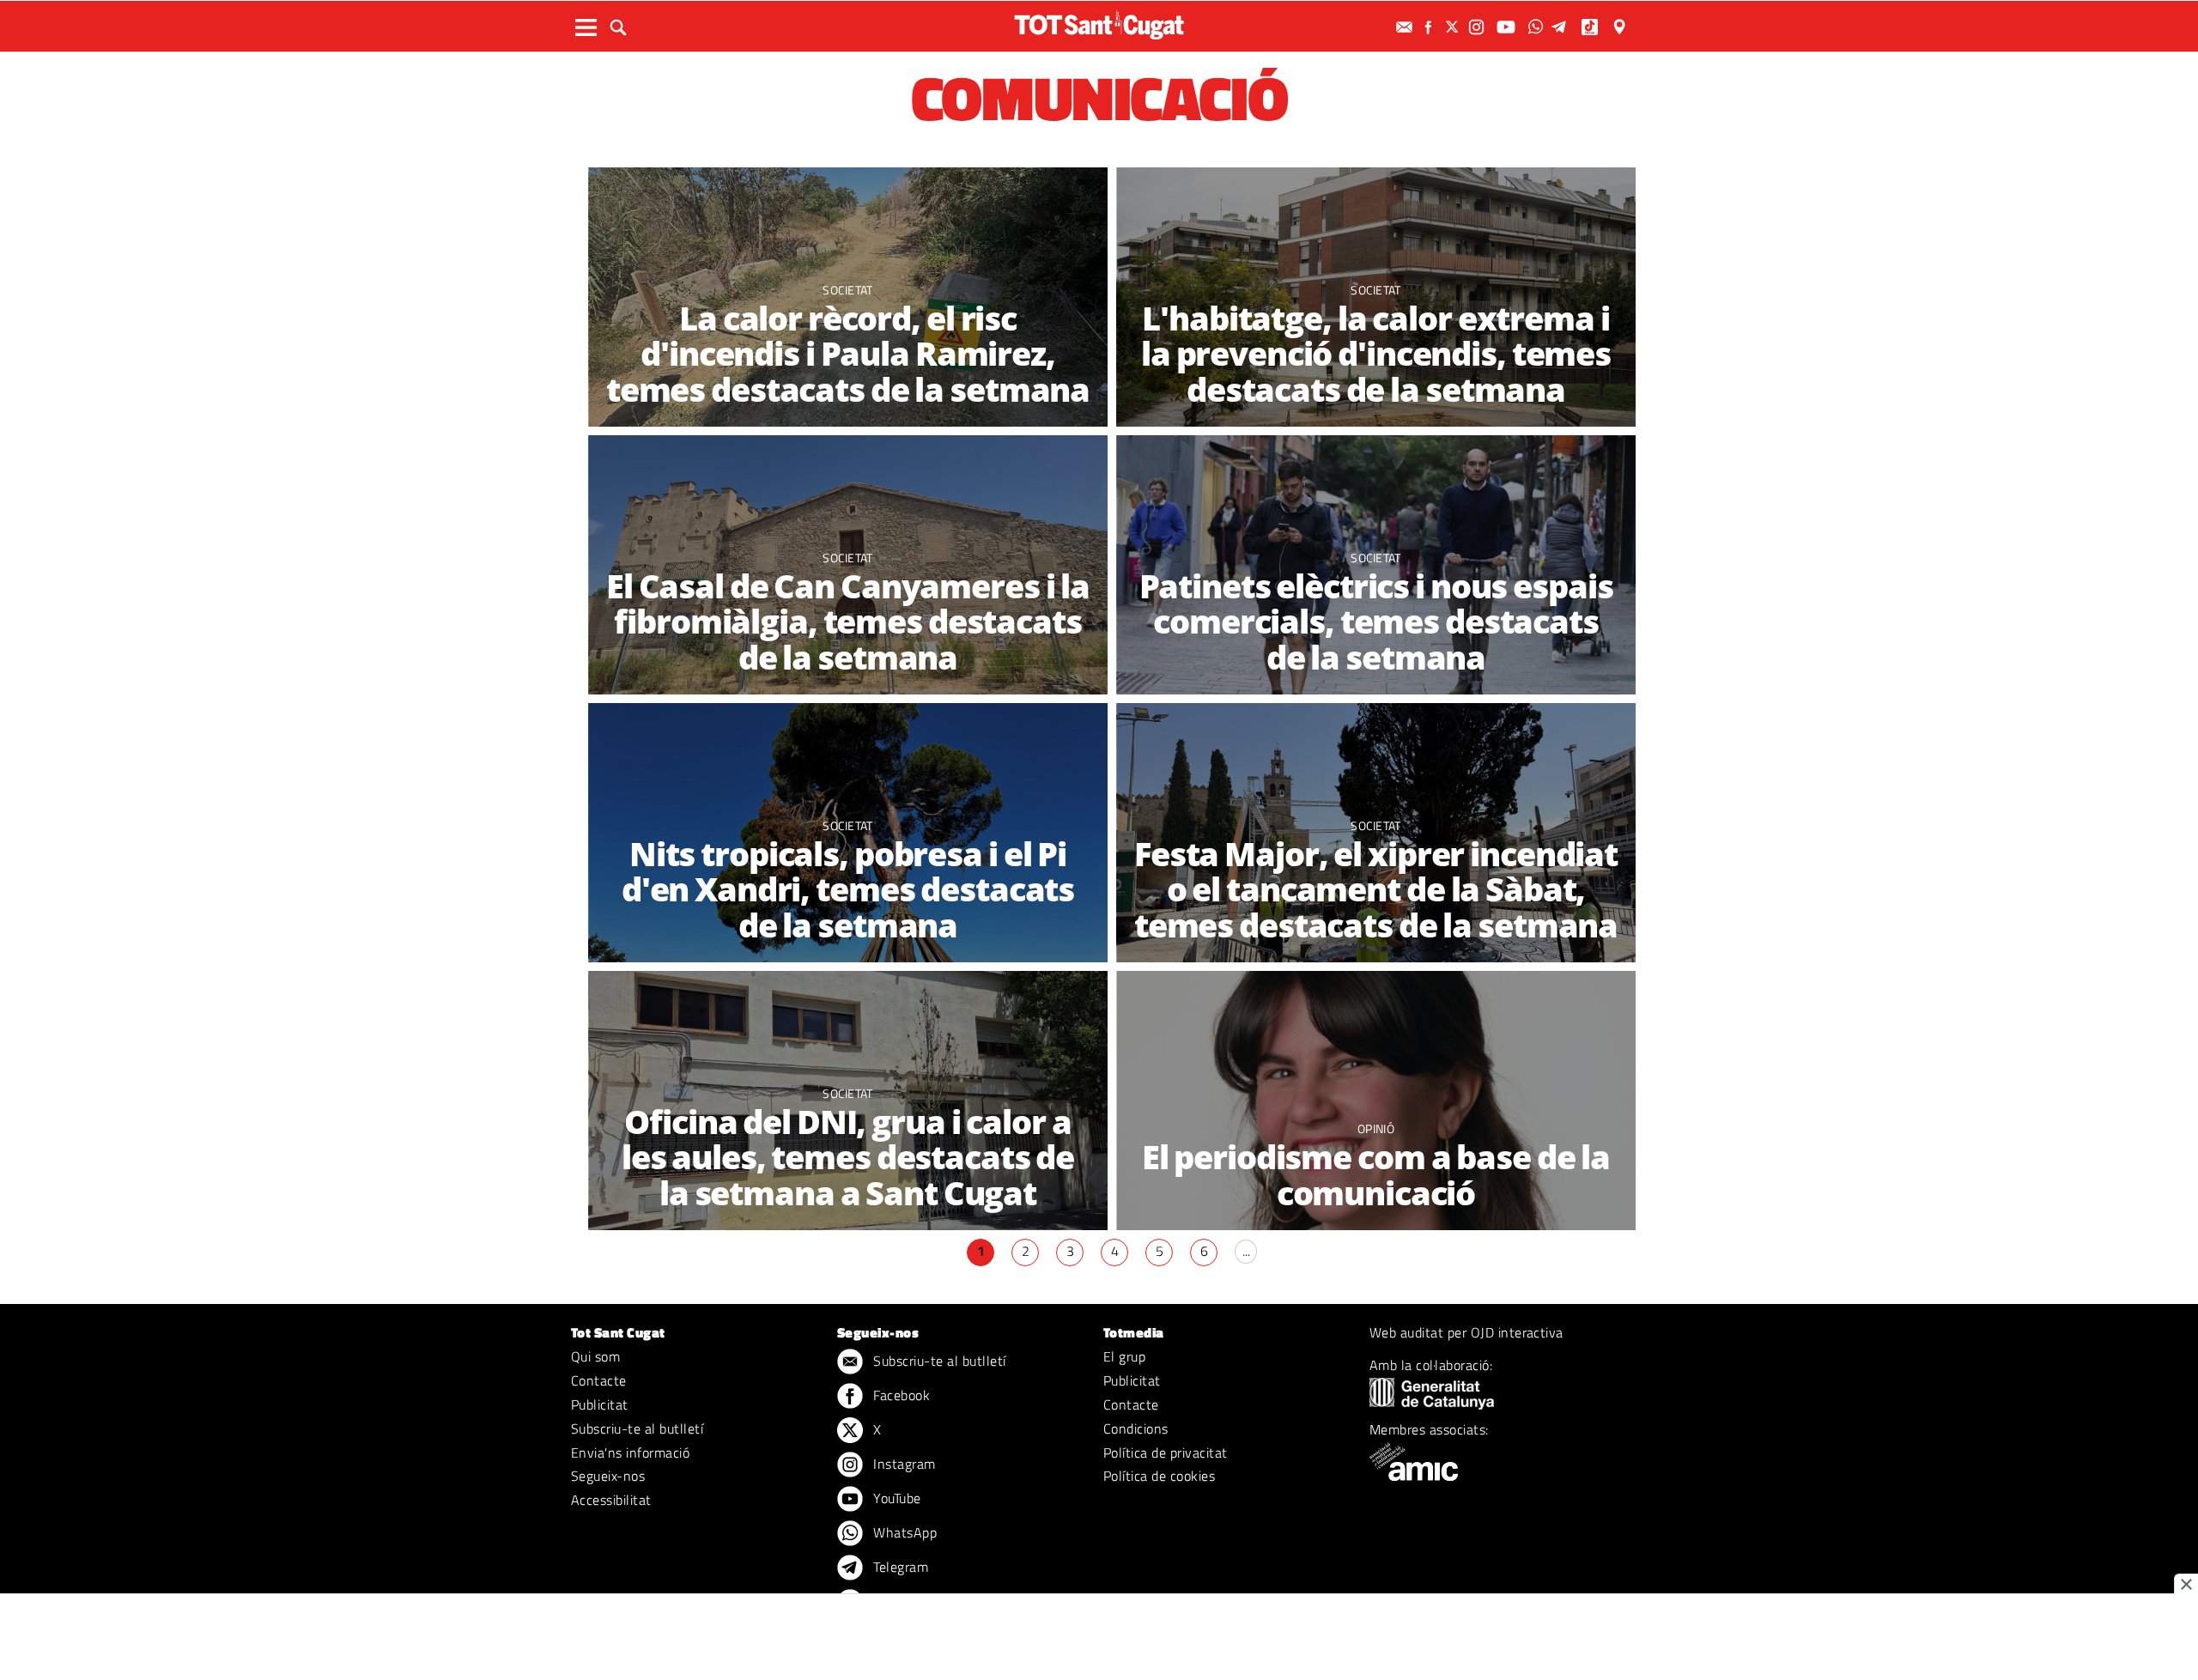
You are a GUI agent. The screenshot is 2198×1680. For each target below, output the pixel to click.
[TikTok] (1591, 27)
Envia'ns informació (630, 1453)
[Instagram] (1478, 27)
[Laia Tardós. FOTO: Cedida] (1376, 1101)
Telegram (899, 1567)
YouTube (896, 1498)
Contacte (599, 1380)
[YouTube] (1508, 27)
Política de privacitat (1166, 1453)
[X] (1454, 27)
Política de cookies (1159, 1476)
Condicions (1136, 1428)
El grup (1124, 1356)
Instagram (903, 1464)
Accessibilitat (611, 1500)
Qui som (595, 1356)
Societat (848, 290)
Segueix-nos (608, 1476)
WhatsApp (903, 1532)
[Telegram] (1562, 27)
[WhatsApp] (1538, 27)
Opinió (1376, 1128)
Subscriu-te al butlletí (637, 1428)
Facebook (900, 1395)
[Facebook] (1430, 27)
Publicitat (600, 1404)
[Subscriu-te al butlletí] (1406, 27)
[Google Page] (1621, 27)
